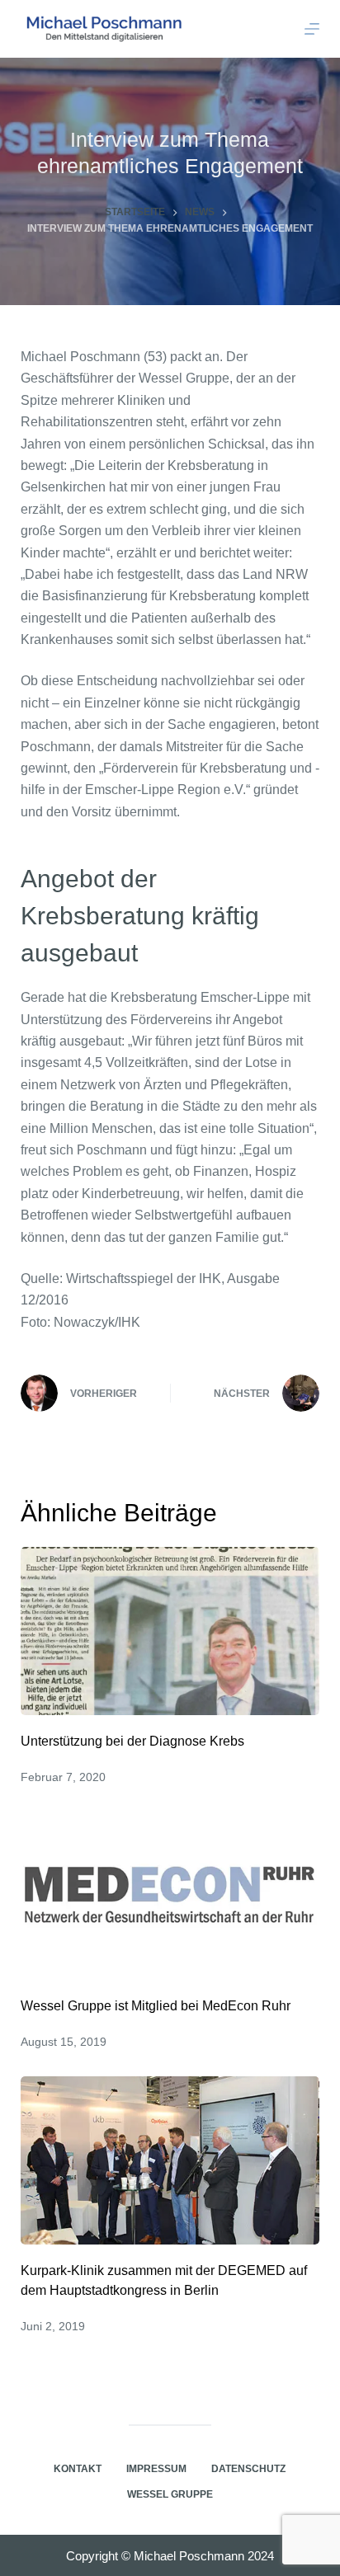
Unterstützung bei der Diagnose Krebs (132, 1741)
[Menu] (312, 29)
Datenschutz (248, 2469)
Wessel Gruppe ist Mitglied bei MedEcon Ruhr (156, 2006)
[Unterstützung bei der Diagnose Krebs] (170, 1631)
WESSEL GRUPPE (170, 2494)
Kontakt (78, 2469)
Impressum (156, 2469)
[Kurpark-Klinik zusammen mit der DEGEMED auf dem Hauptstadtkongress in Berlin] (170, 2160)
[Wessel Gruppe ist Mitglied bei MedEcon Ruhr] (170, 1896)
